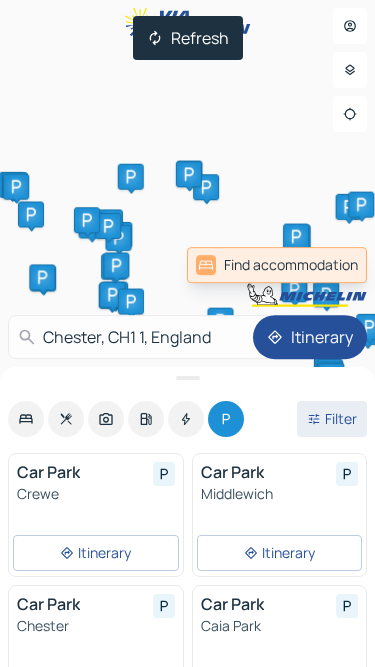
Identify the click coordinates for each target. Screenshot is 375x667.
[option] (26, 419)
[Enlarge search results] (187, 378)
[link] (277, 265)
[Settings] (350, 70)
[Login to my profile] (350, 26)
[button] (326, 294)
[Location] (350, 114)
